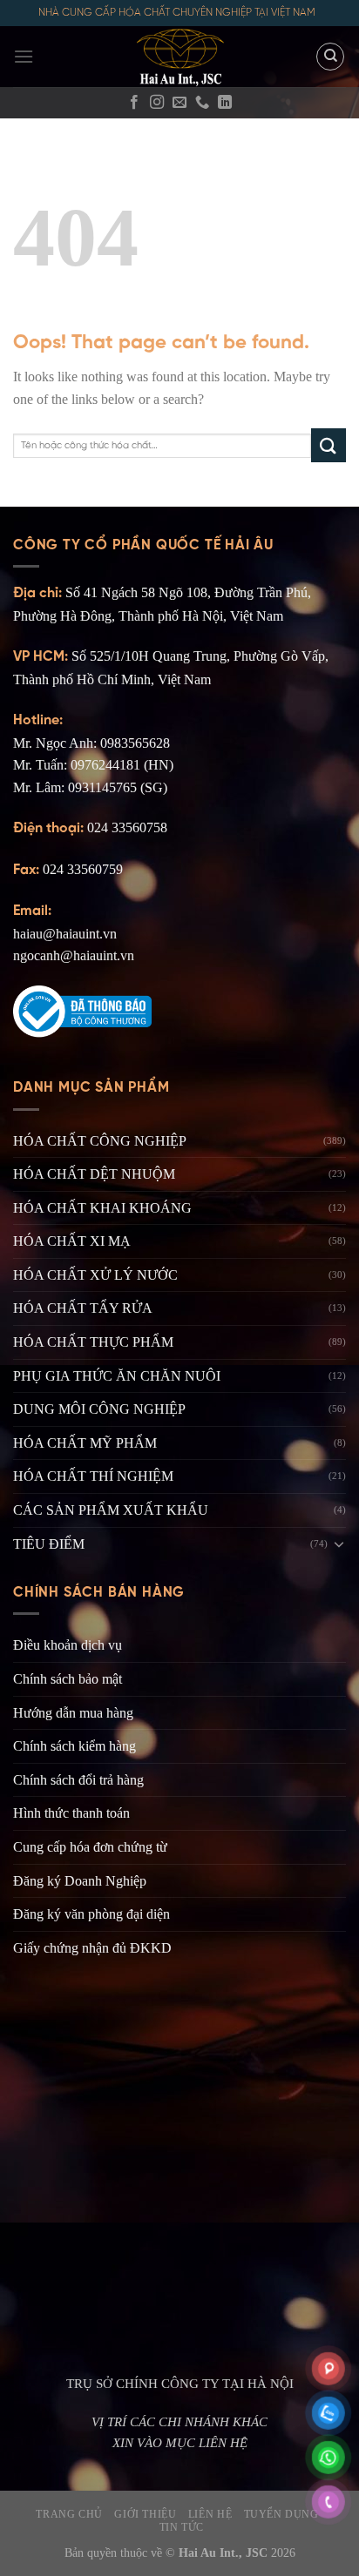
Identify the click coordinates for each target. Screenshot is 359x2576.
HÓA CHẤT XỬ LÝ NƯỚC (95, 1275)
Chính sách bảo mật (68, 1679)
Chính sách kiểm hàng (75, 1746)
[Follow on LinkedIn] (225, 103)
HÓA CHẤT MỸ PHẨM (85, 1443)
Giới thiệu (145, 2514)
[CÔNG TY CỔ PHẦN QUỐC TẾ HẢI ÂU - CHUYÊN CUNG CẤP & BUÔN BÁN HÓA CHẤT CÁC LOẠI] (179, 57)
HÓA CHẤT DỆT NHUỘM (94, 1174)
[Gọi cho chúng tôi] (202, 103)
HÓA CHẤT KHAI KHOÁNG (102, 1208)
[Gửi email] (179, 103)
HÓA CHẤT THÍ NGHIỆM (93, 1476)
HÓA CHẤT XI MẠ (72, 1241)
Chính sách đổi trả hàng (78, 1780)
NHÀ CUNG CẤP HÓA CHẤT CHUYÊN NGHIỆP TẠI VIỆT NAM (177, 13)
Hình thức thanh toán (71, 1813)
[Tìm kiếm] (330, 57)
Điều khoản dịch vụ (68, 1645)
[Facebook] (134, 103)
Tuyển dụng (281, 2514)
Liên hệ (210, 2514)
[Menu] (24, 56)
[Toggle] (339, 1544)
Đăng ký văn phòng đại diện (91, 1914)
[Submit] (329, 445)
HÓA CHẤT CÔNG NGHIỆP (100, 1141)
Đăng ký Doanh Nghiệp (80, 1881)
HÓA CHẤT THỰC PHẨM (93, 1342)
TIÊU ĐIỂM (49, 1544)
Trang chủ (69, 2514)
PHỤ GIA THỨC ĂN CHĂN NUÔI (117, 1376)
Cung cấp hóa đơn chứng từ (90, 1847)
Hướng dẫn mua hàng (73, 1713)
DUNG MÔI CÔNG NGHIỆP (99, 1409)
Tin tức (182, 2527)
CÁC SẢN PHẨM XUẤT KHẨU (111, 1510)
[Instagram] (157, 103)
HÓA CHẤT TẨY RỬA (83, 1308)
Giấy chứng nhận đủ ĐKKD (92, 1948)
